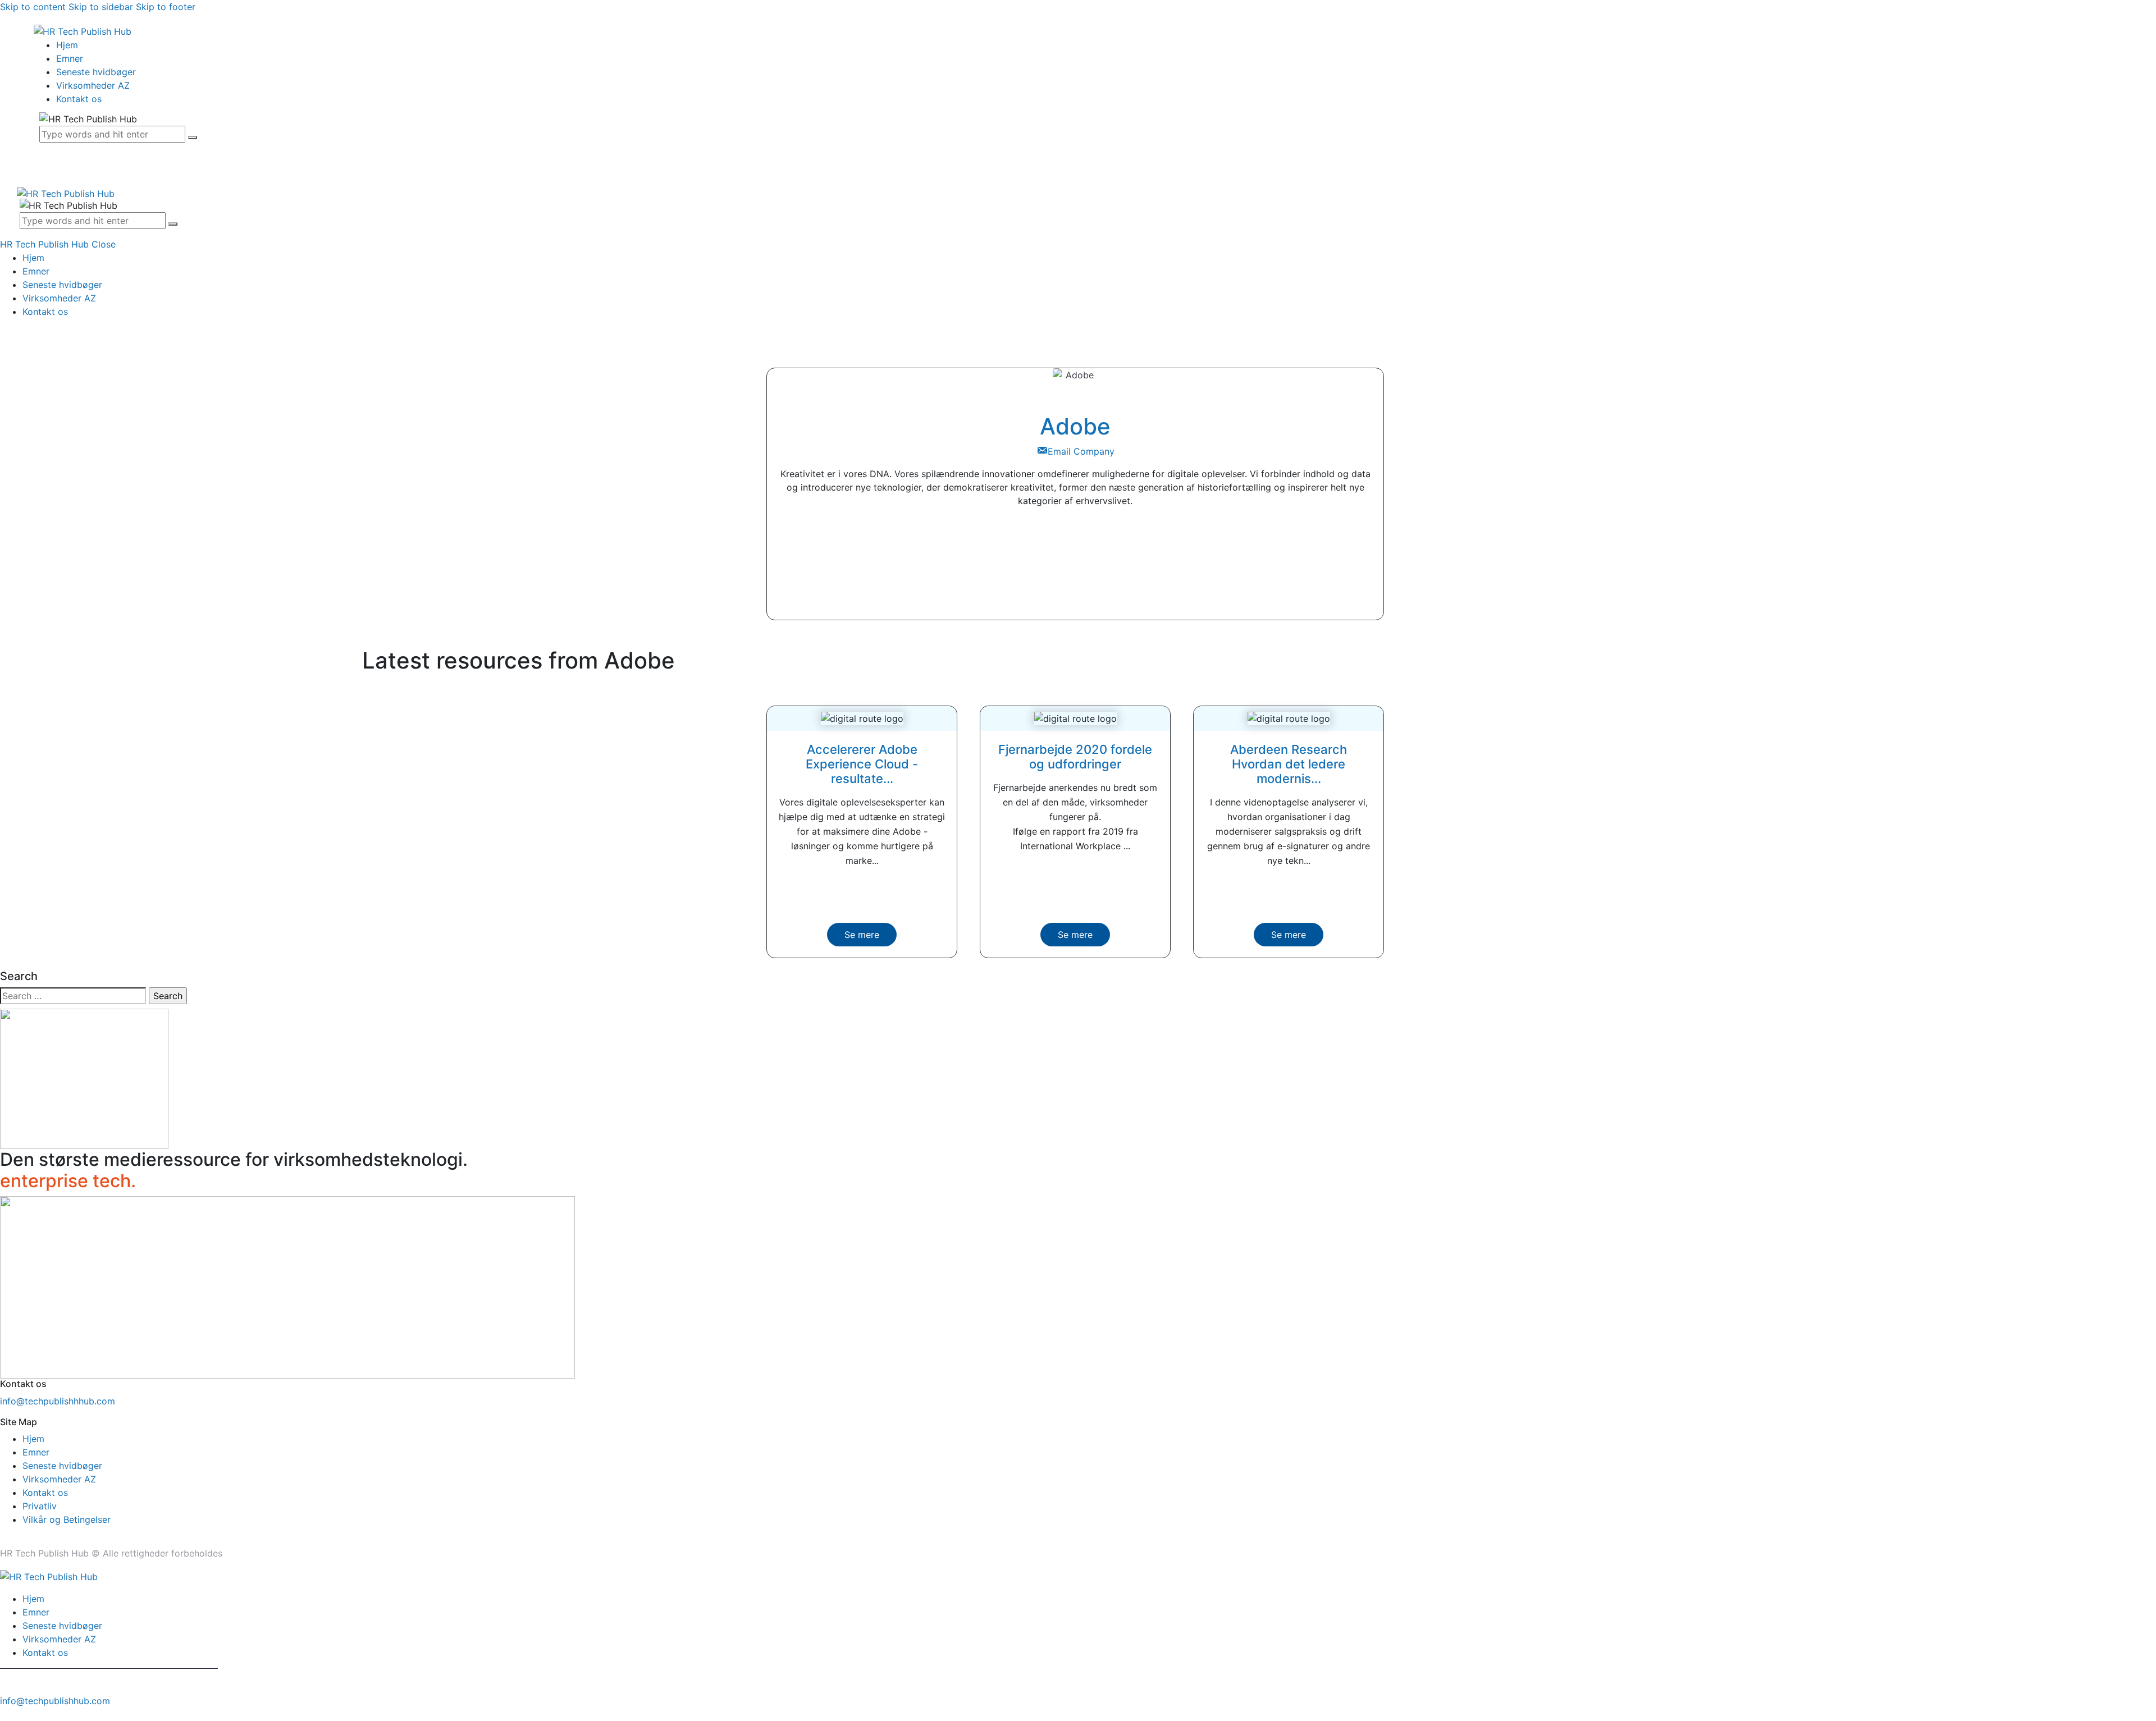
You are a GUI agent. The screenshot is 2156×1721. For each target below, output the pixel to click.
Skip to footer (166, 7)
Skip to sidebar (101, 7)
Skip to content (33, 7)
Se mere (862, 935)
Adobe (1075, 426)
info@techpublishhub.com (55, 1701)
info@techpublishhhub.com (58, 1401)
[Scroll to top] (6, 1714)
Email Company (1081, 451)
